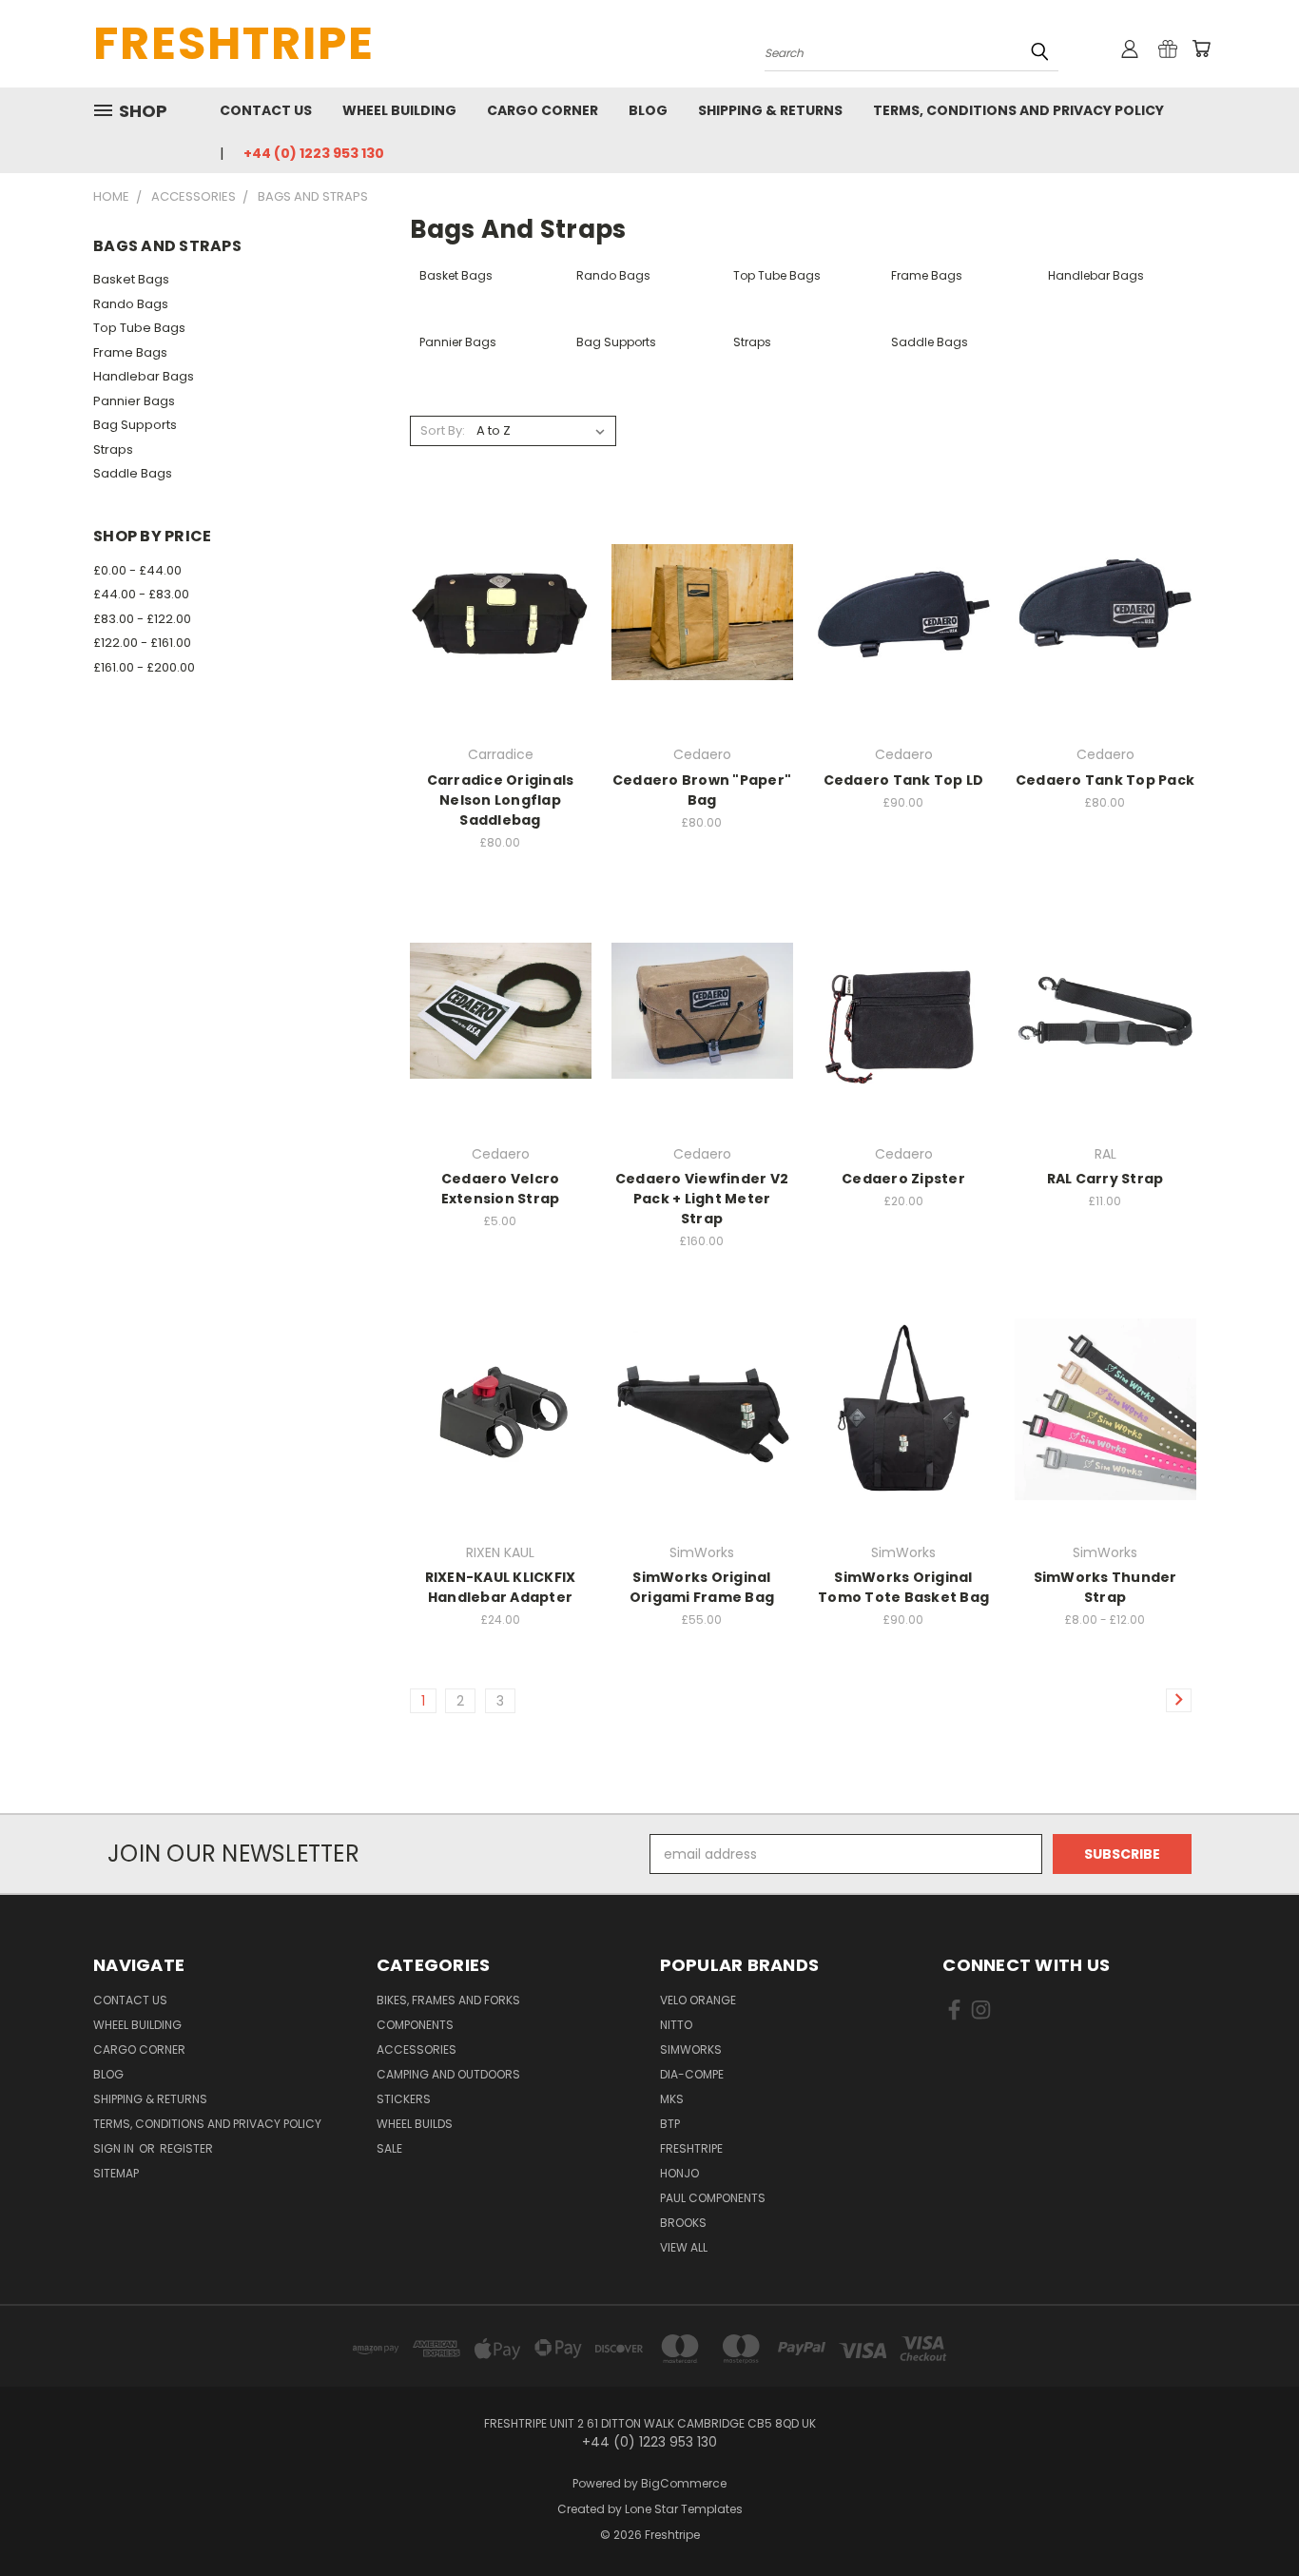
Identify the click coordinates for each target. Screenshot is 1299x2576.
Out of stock (500, 645)
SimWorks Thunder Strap (1105, 1587)
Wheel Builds (415, 2124)
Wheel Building (399, 110)
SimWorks (691, 2049)
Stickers (404, 2099)
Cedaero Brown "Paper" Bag (702, 790)
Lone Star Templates (684, 2509)
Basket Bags (131, 279)
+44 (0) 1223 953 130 (314, 153)
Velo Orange (698, 2000)
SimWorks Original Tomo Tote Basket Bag (903, 1587)
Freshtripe (691, 2148)
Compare (494, 610)
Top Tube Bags (139, 328)
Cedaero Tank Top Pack (1105, 780)
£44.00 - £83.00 (141, 594)
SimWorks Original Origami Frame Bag (702, 1587)
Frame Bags (130, 352)
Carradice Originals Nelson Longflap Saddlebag (501, 800)
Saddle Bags (133, 473)
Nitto (676, 2025)
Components (415, 2025)
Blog (648, 110)
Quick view (500, 573)
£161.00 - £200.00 (144, 667)
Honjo (679, 2173)
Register (186, 2148)
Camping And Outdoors (448, 2074)
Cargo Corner (543, 110)
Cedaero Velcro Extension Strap (501, 1189)
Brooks (683, 2223)
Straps (113, 449)
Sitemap (116, 2173)
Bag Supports (135, 425)
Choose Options (904, 645)
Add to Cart (702, 645)
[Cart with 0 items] (1201, 49)
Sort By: (443, 430)
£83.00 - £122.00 (142, 619)
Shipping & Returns (770, 110)
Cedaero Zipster (903, 1179)
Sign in (115, 2148)
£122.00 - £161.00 (142, 643)
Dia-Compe (692, 2074)
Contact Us (266, 110)
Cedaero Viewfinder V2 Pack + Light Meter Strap (702, 1199)
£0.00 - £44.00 (137, 570)
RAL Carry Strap (1105, 1179)
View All (684, 2247)
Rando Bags (131, 304)
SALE (389, 2148)
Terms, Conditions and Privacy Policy (1018, 110)
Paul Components (713, 2198)
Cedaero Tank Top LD (904, 780)
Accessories (417, 2049)
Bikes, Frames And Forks (448, 2000)
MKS (672, 2099)
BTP (670, 2124)
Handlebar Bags (144, 376)
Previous (1249, 2517)
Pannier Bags (134, 401)
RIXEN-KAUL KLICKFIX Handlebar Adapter (501, 1587)
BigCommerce (684, 2483)
